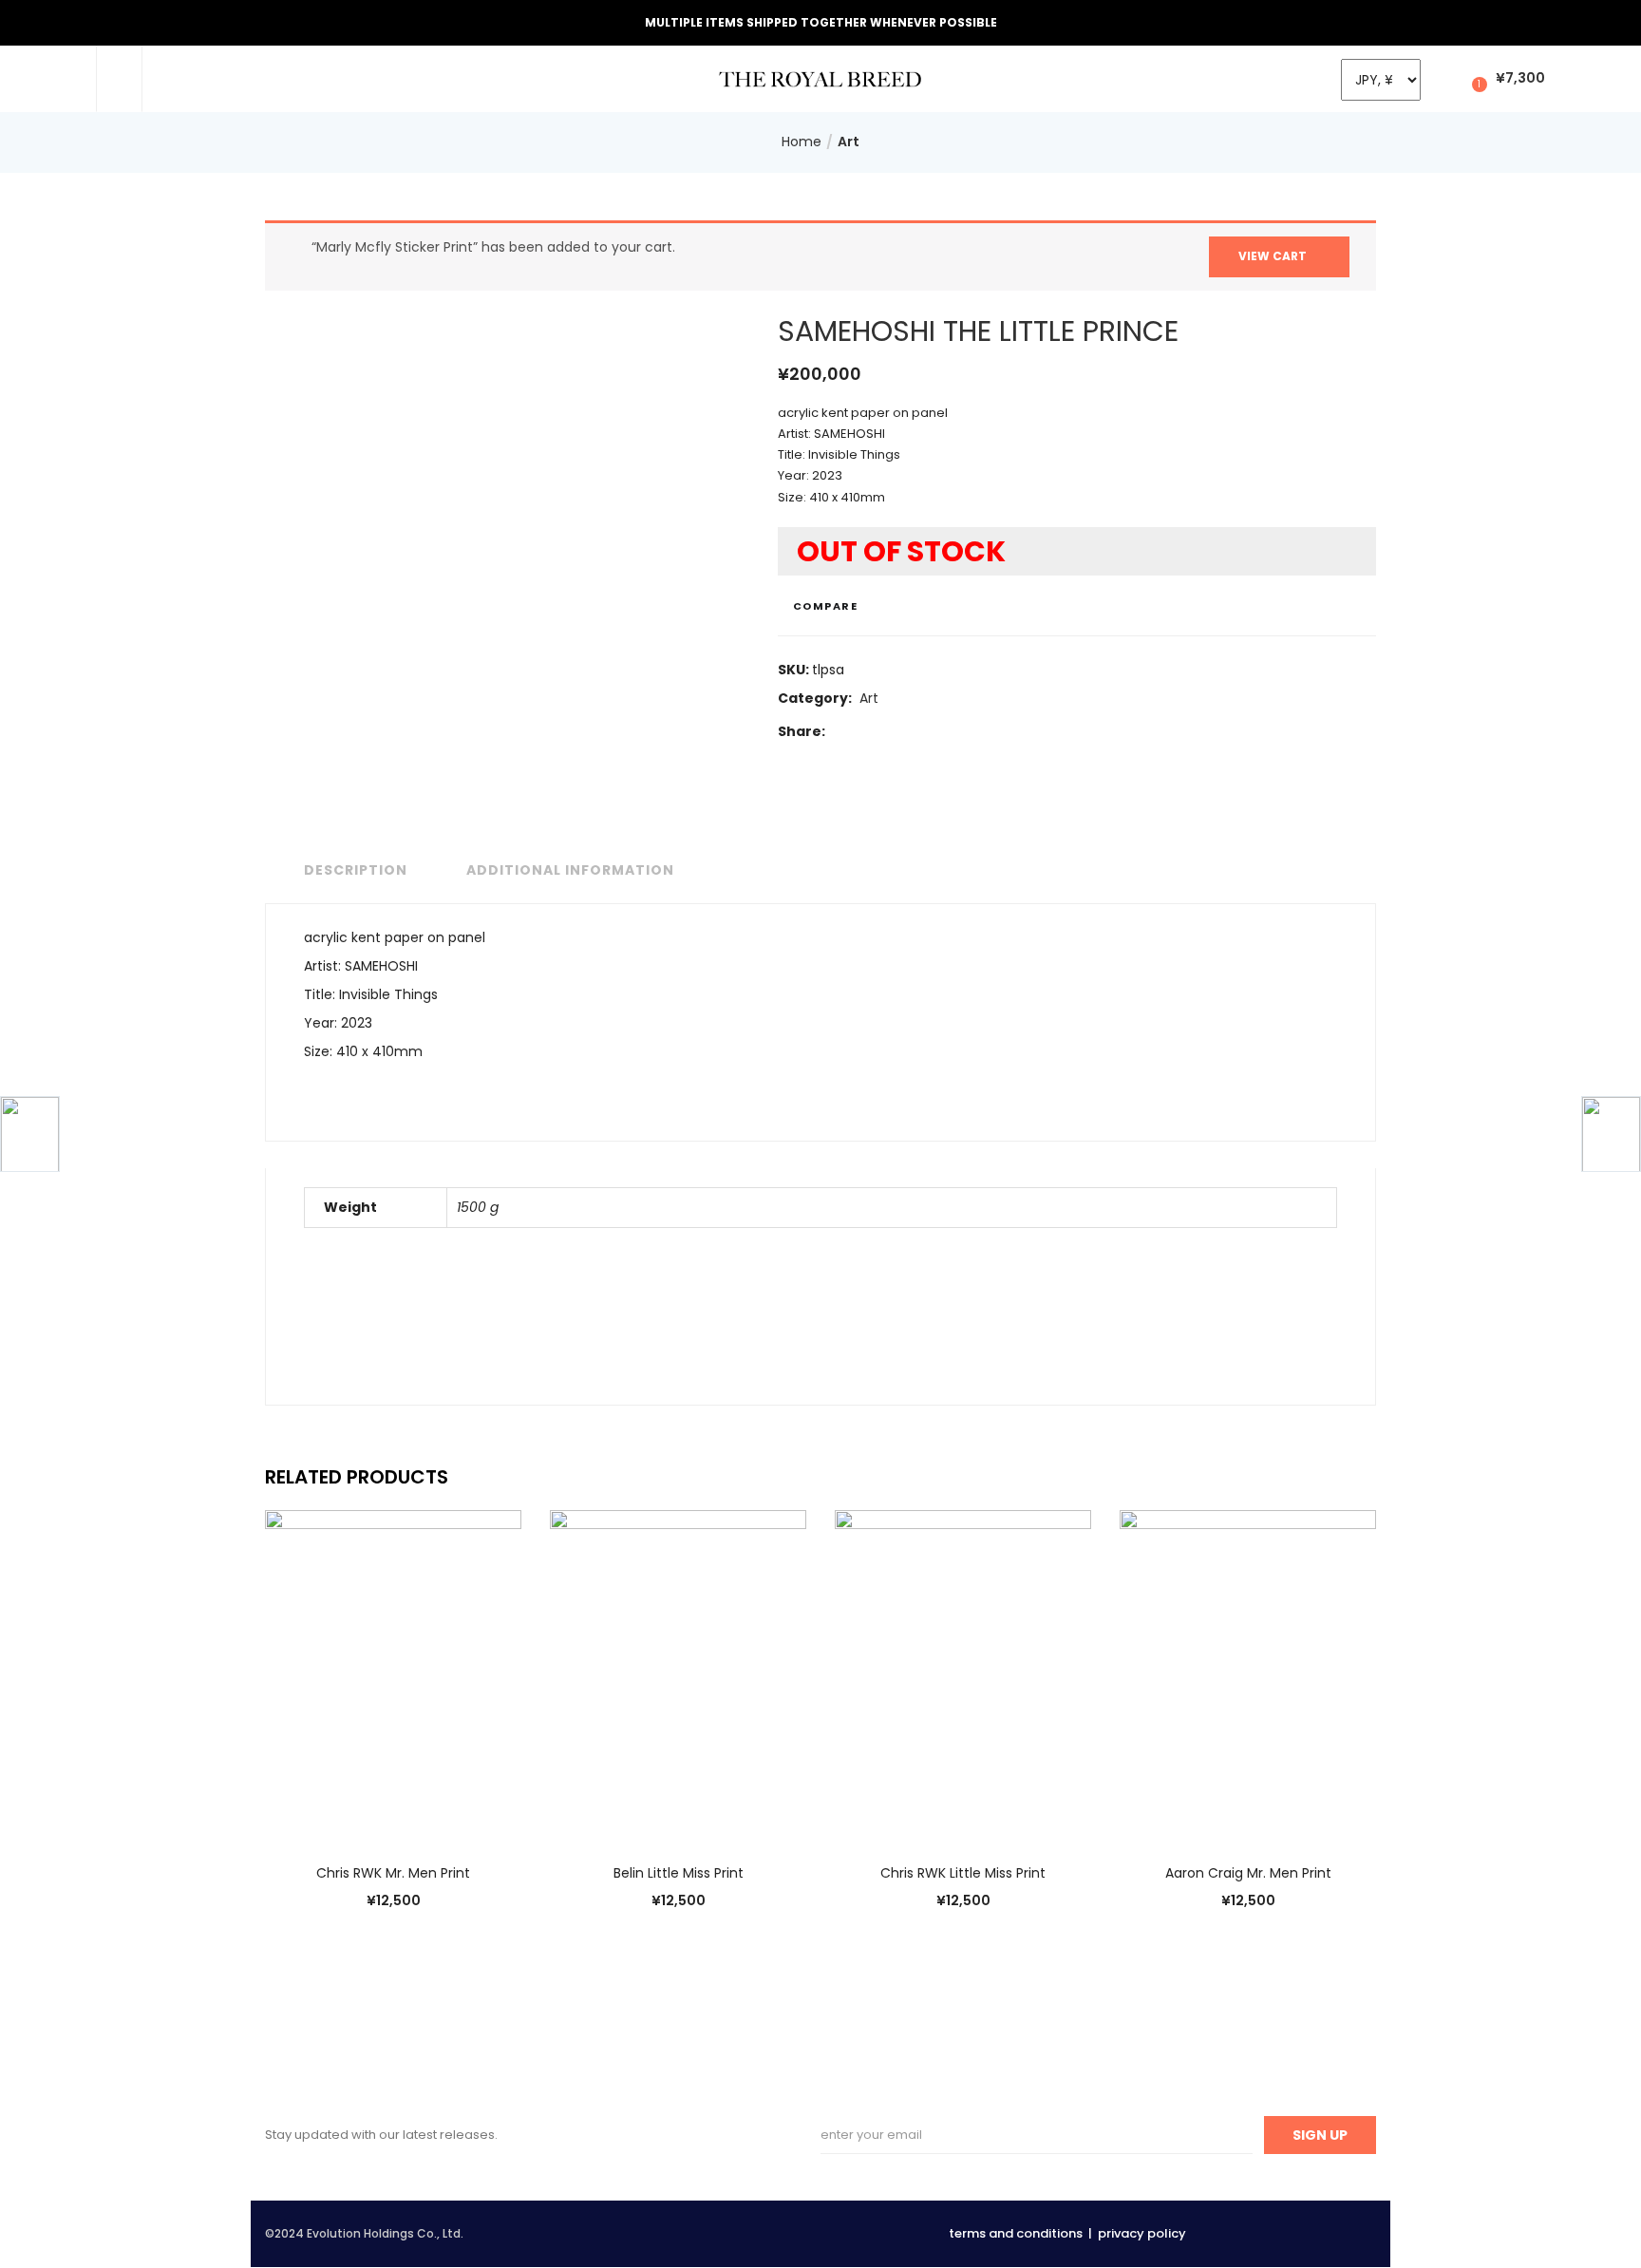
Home (802, 142)
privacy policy (1142, 2233)
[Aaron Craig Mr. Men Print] (1248, 1673)
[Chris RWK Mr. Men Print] (393, 1673)
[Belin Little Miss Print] (678, 1673)
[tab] (351, 870)
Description (356, 870)
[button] (1506, 78)
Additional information (570, 870)
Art (849, 142)
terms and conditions (1016, 2233)
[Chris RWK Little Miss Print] (963, 1673)
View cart (1273, 256)
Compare (825, 606)
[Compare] (374, 1812)
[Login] (1445, 78)
